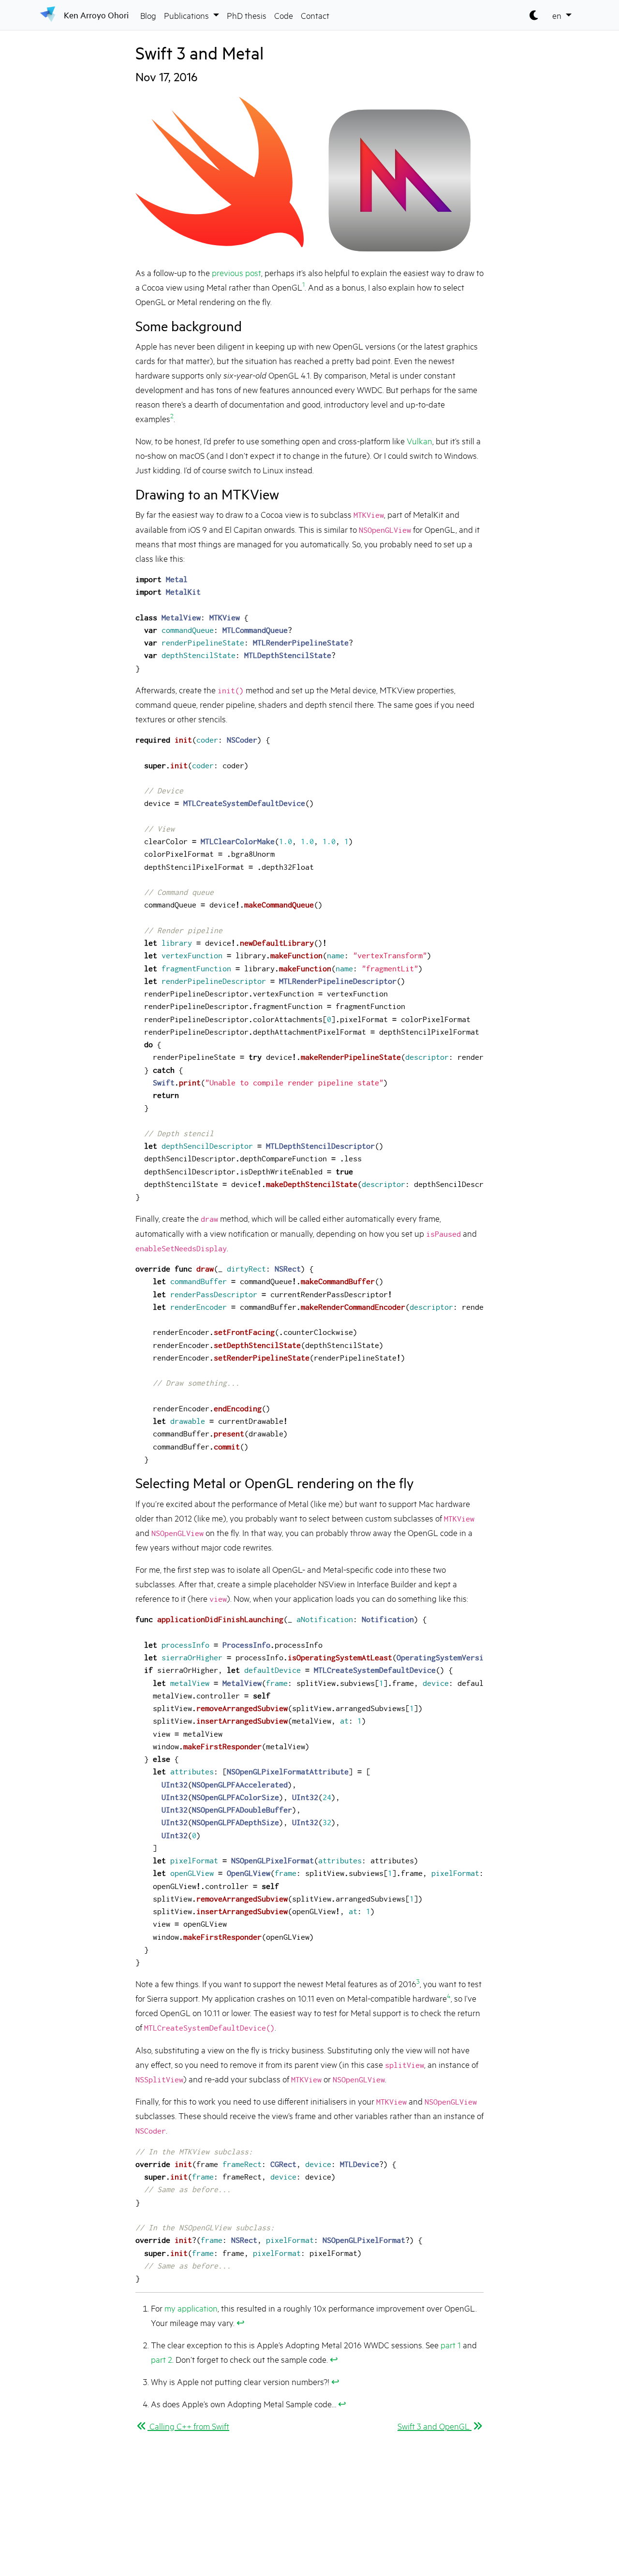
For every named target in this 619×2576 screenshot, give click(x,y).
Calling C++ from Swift (188, 2426)
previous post (236, 272)
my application (191, 2308)
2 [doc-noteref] (172, 415)
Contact (315, 15)
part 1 (451, 2344)
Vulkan (420, 440)
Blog (148, 15)
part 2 (162, 2359)
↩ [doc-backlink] (241, 2322)
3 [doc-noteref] (418, 1981)
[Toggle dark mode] (535, 15)
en (558, 15)
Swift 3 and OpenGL (435, 2426)
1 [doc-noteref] (303, 284)
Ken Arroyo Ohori (96, 15)
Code (284, 15)
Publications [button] (187, 15)
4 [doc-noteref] (449, 1995)
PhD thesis (247, 15)
